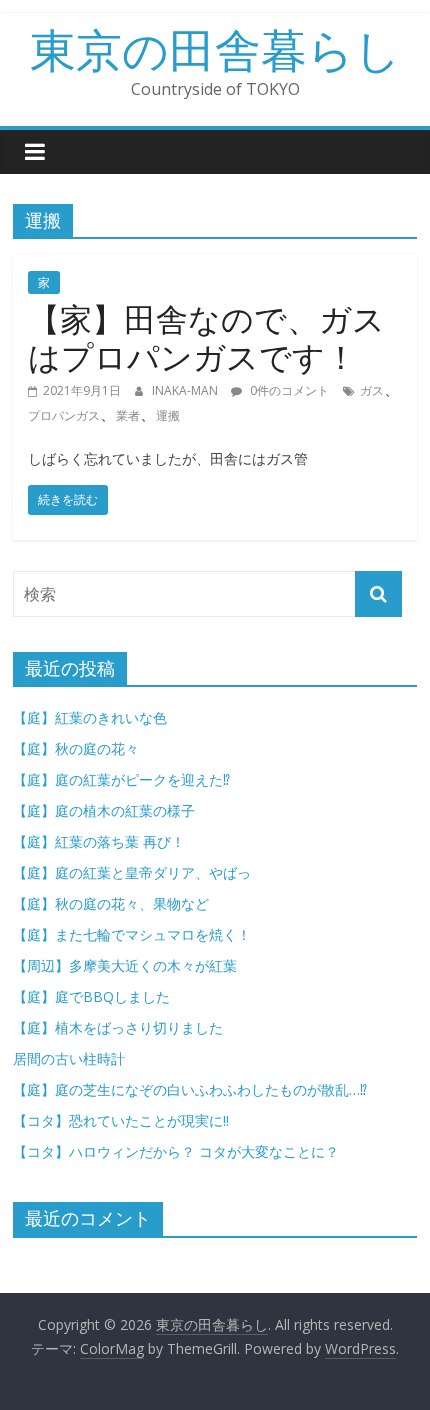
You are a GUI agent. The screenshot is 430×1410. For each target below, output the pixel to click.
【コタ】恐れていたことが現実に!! (128, 1120)
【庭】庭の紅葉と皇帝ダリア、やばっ (132, 872)
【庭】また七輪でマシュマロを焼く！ (132, 934)
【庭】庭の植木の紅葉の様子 (104, 810)
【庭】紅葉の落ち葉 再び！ (99, 841)
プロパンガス (64, 415)
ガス (372, 390)
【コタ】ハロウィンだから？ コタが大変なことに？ (176, 1151)
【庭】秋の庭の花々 (76, 748)
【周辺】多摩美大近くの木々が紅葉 (125, 965)
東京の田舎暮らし (215, 49)
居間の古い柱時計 (69, 1058)
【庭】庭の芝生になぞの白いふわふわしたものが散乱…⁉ (190, 1089)
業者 (128, 415)
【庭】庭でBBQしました (91, 996)
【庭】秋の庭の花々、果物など (111, 903)
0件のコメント (288, 390)
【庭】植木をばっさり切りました (118, 1027)
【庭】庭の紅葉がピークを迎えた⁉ (128, 779)
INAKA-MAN (186, 390)
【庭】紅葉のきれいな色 (90, 717)
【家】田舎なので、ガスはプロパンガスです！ (206, 337)
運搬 (168, 415)
